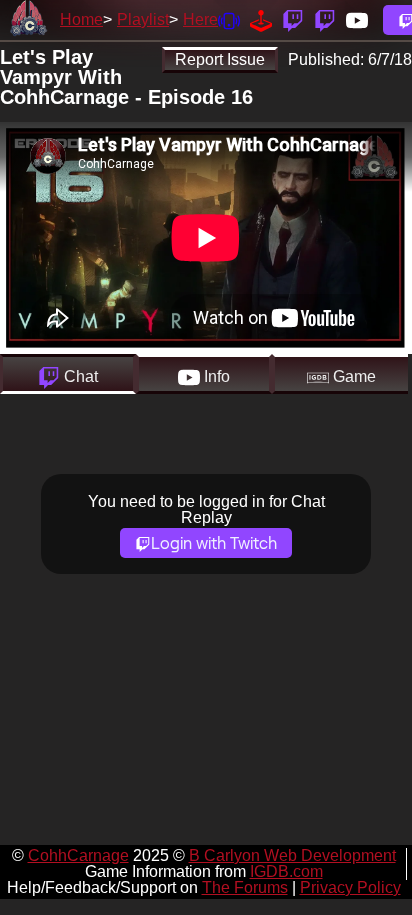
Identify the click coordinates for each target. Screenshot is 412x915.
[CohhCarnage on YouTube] (357, 19)
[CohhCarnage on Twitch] (293, 19)
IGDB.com (286, 871)
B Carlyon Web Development (292, 855)
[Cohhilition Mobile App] (229, 19)
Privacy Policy (350, 887)
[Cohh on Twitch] (325, 19)
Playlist (143, 19)
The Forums (245, 887)
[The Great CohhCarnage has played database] (261, 19)
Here (200, 19)
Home (81, 19)
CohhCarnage (78, 855)
